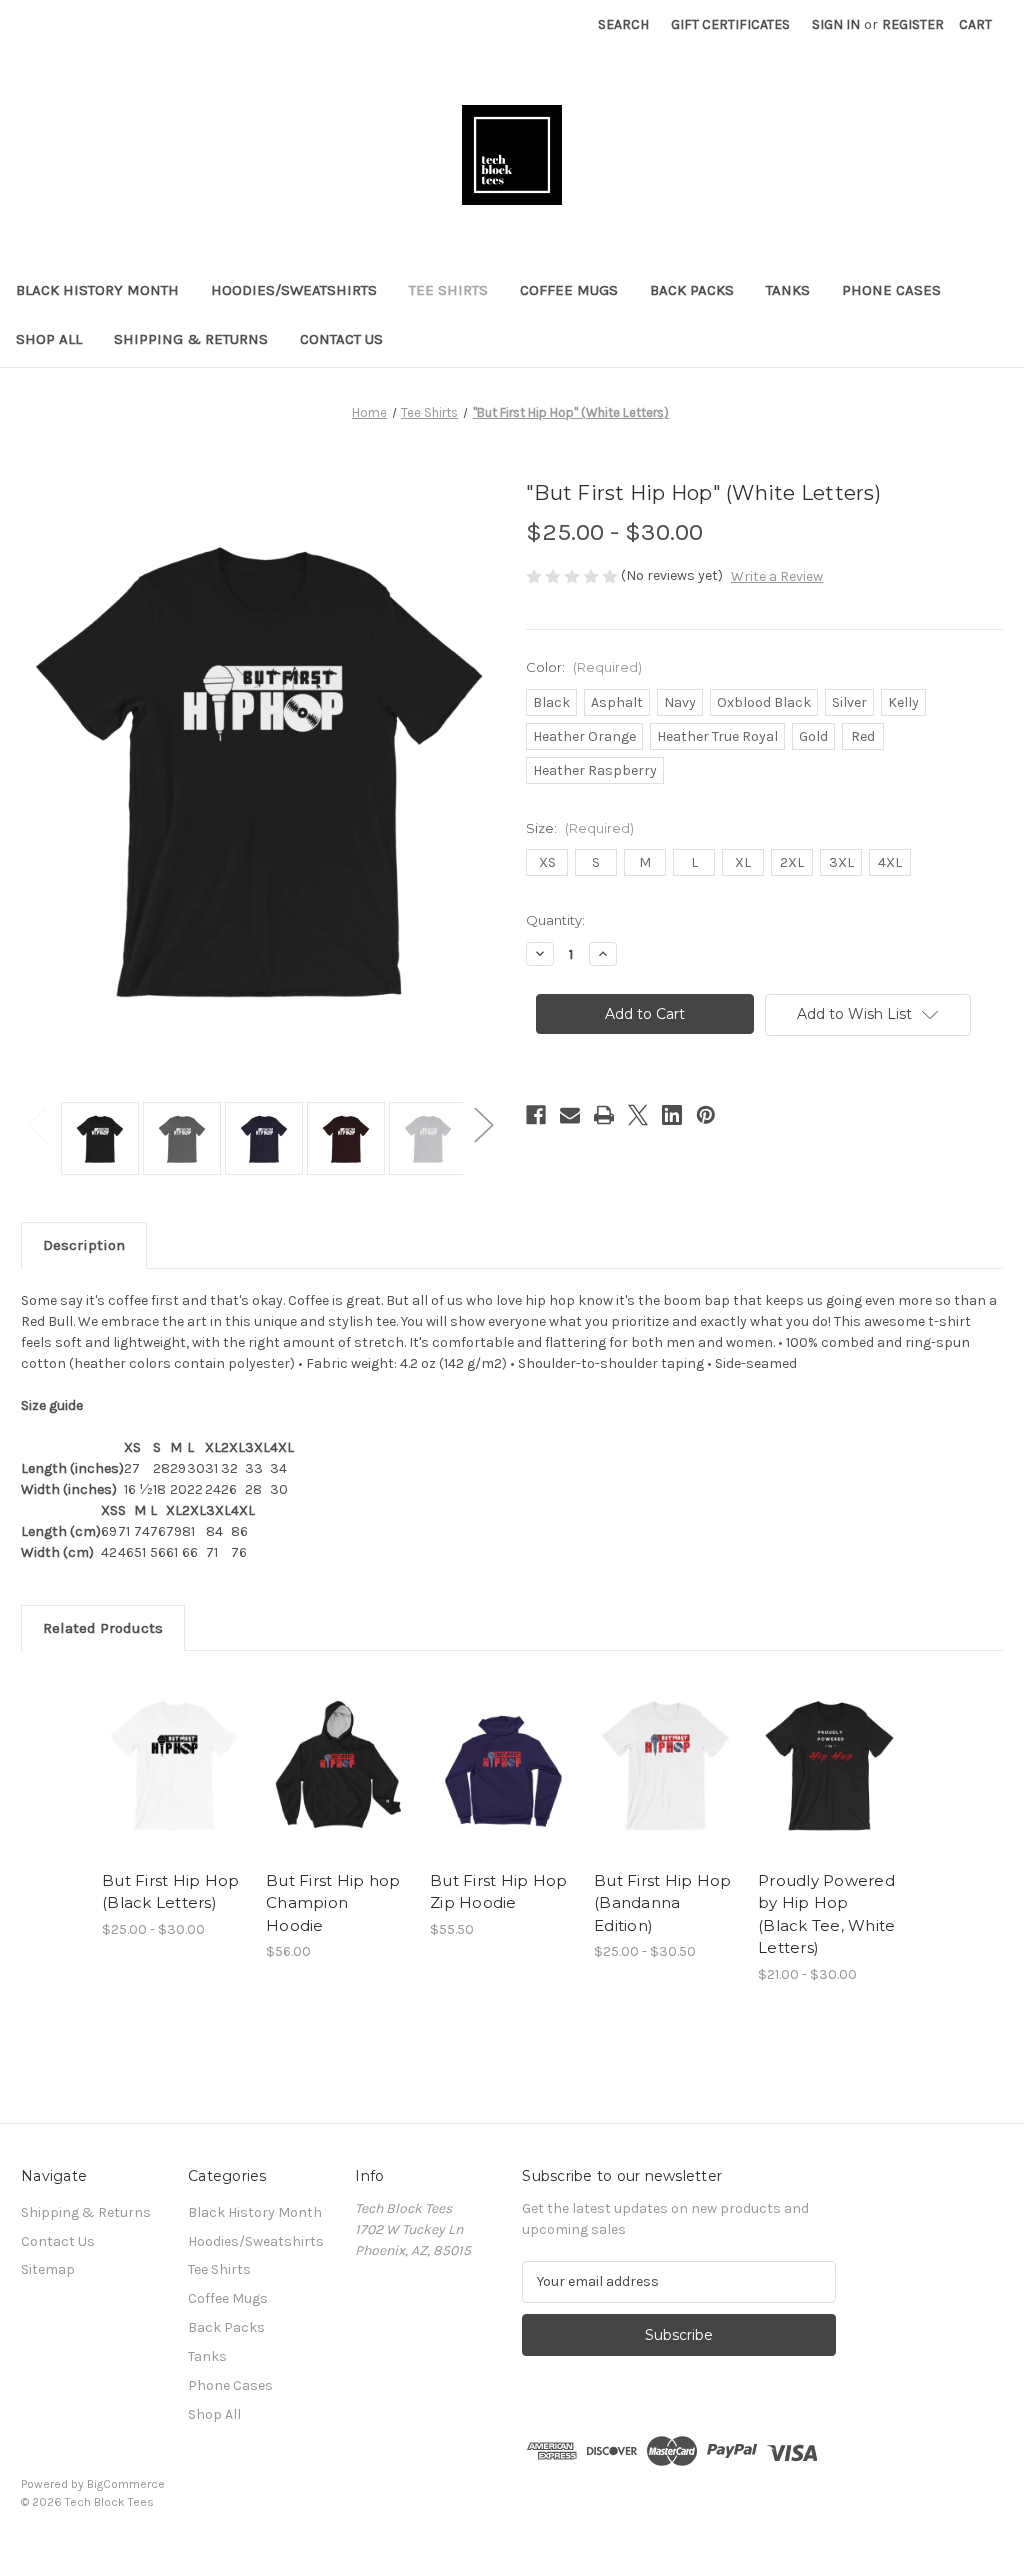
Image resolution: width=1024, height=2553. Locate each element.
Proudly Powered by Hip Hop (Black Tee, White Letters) (826, 1914)
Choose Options (174, 1783)
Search (623, 24)
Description (84, 1245)
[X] (638, 1115)
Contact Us (341, 339)
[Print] (604, 1115)
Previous (36, 1123)
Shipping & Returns (191, 339)
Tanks (788, 290)
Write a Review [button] (777, 576)
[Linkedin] (672, 1115)
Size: (580, 828)
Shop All (49, 339)
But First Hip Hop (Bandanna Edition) (662, 1903)
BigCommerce (126, 2484)
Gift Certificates (730, 24)
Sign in (836, 24)
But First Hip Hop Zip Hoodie (498, 1892)
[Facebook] (536, 1115)
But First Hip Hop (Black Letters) (170, 1892)
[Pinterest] (706, 1115)
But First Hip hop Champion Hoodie (333, 1903)
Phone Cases (891, 290)
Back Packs (692, 290)
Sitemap (48, 2269)
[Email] (570, 1115)
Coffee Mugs (569, 290)
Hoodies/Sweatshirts (294, 290)
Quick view (159, 1741)
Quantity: (555, 920)
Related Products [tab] (103, 1628)
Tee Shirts (448, 290)
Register (913, 24)
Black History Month (97, 290)
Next (483, 1123)
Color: (584, 667)
